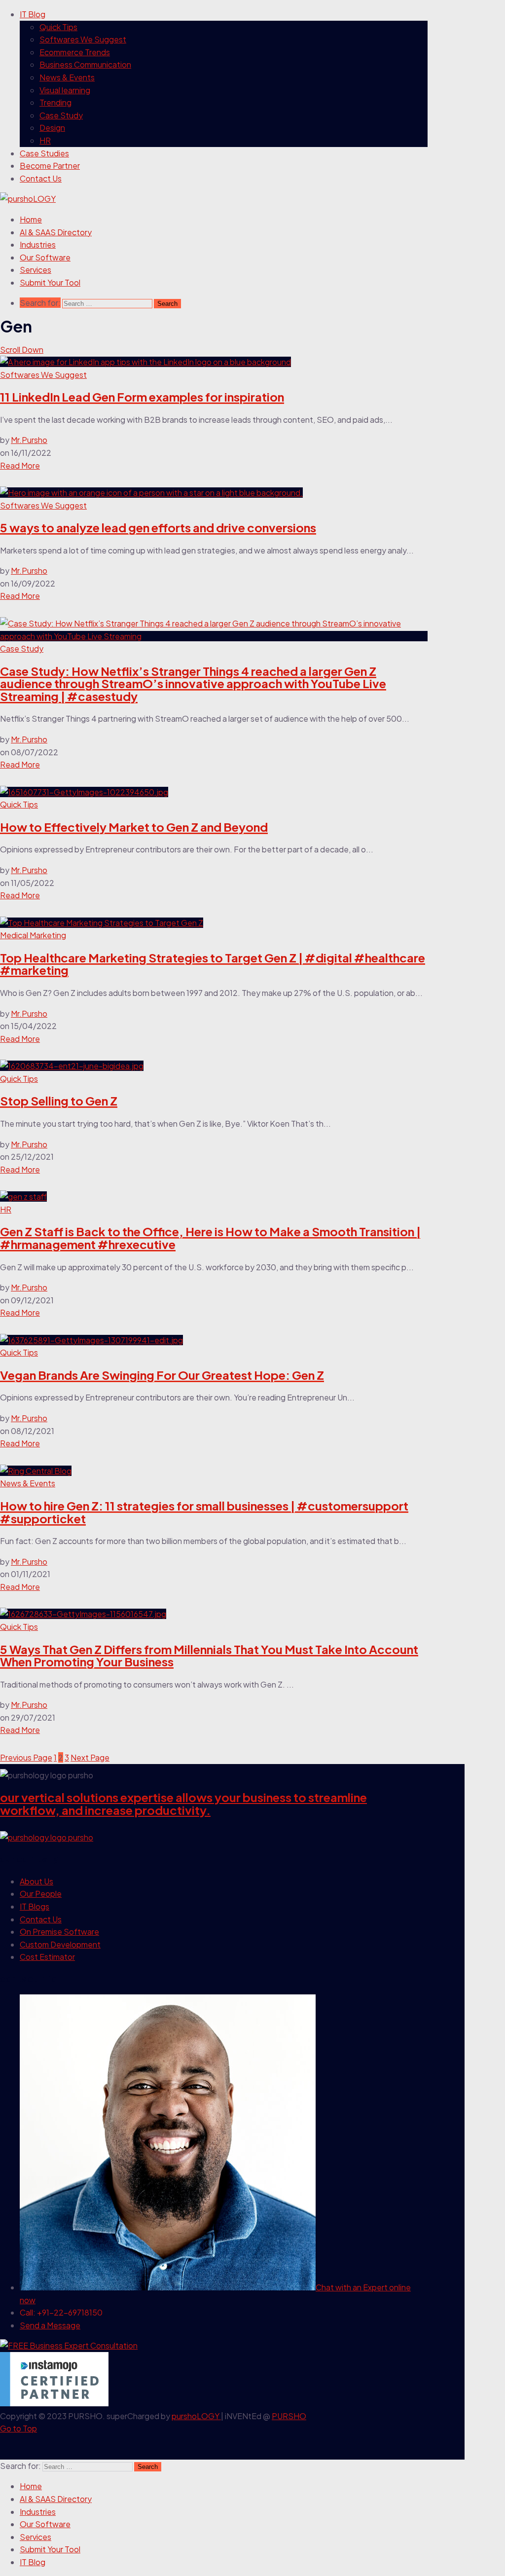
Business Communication (85, 64)
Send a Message (50, 2325)
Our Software (45, 257)
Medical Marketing (33, 935)
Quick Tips (58, 27)
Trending (55, 102)
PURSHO (289, 2416)
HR (45, 140)
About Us (36, 1881)
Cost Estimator (47, 1957)
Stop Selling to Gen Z (59, 1101)
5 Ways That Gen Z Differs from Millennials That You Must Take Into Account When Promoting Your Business (209, 1656)
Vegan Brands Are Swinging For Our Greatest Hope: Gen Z (162, 1375)
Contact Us (41, 178)
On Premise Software (59, 1932)
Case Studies (44, 153)
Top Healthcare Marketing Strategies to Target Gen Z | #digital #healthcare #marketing (213, 964)
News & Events (67, 77)
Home (31, 219)
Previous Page (26, 1757)
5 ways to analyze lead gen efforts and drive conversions (158, 527)
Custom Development (60, 1944)
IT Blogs (35, 1906)
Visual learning (65, 90)
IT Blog (33, 14)
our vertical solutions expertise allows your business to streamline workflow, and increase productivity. (183, 1803)
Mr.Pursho (29, 440)
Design (52, 128)
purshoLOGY (196, 2416)
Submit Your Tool (50, 282)
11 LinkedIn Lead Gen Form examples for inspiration (142, 397)
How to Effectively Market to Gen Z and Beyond (134, 827)
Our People (41, 1894)
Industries (38, 244)
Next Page (90, 1757)
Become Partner (50, 166)
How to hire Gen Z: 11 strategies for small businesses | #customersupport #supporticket (204, 1512)
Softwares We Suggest (83, 39)
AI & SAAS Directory (56, 232)
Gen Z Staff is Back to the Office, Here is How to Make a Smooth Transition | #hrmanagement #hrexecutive (210, 1238)
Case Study (61, 115)
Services (36, 270)
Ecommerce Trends (75, 52)
